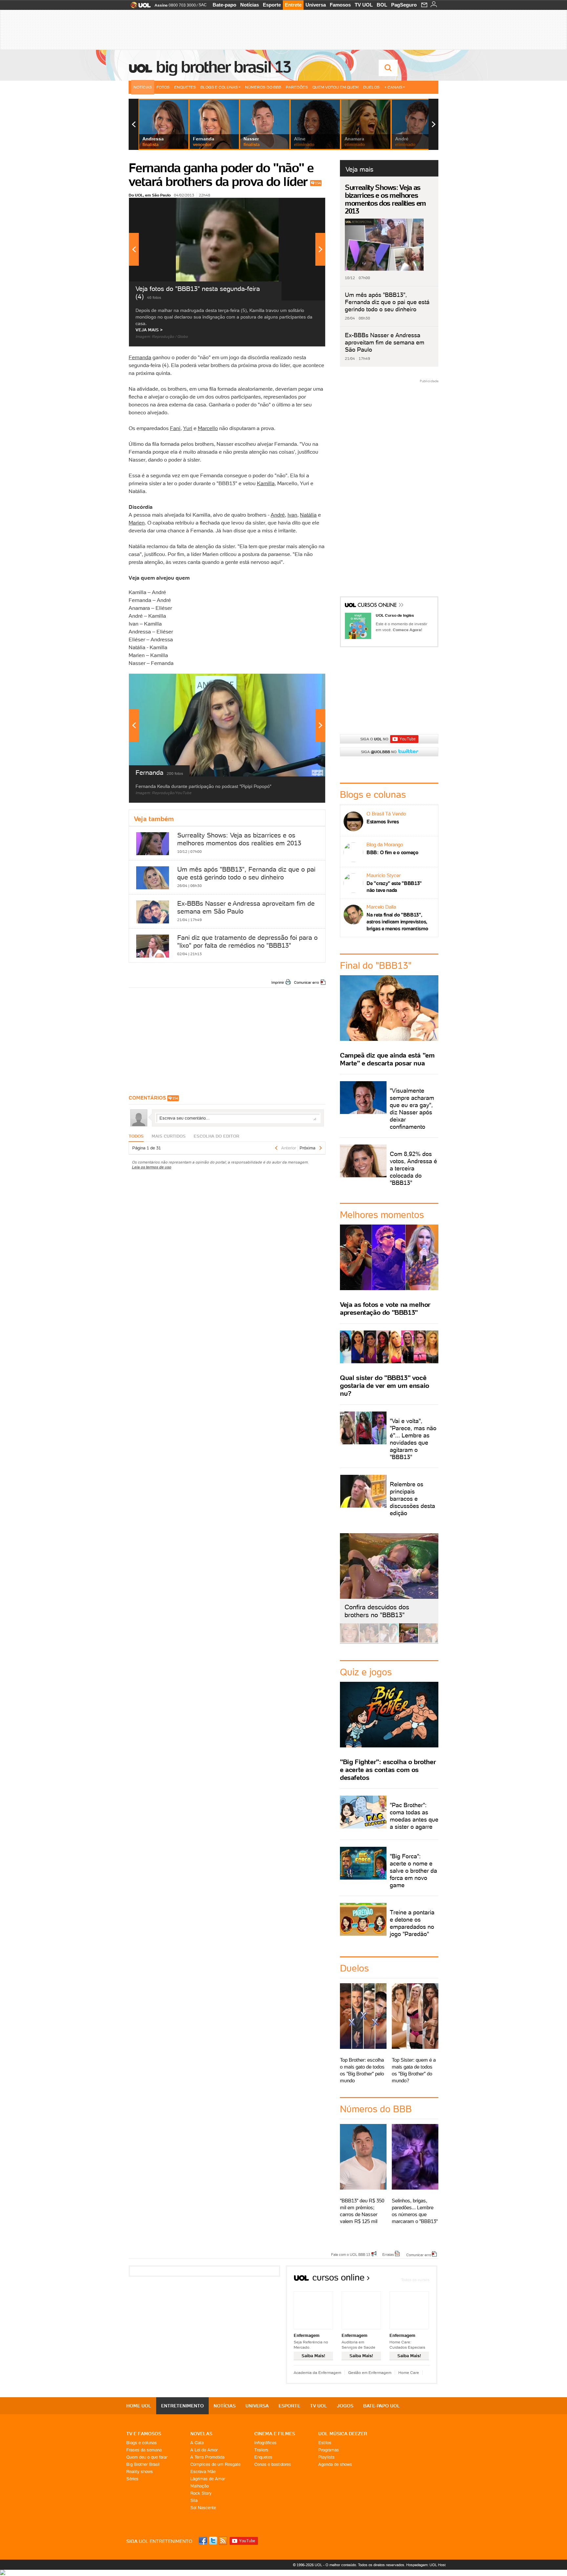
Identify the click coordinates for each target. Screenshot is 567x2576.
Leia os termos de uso (152, 1167)
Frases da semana (144, 2450)
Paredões (297, 87)
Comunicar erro (306, 982)
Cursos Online (378, 606)
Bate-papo (224, 5)
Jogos (345, 2406)
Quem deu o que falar (147, 2457)
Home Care (409, 2372)
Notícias (250, 5)
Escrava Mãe (203, 2472)
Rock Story (201, 2493)
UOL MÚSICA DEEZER (343, 2434)
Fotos (163, 87)
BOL (382, 5)
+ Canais (393, 87)
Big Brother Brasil (143, 2464)
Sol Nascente (203, 2508)
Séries (132, 2479)
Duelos (371, 87)
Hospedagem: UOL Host (426, 2565)
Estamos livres (383, 822)
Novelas (201, 2434)
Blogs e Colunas (219, 87)
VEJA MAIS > (149, 330)
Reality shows (140, 2472)
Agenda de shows (335, 2464)
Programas (329, 2450)
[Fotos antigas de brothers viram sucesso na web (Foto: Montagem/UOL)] (389, 1641)
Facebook (204, 2541)
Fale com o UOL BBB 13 (351, 2254)
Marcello (208, 428)
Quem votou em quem (336, 87)
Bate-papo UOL (382, 2406)
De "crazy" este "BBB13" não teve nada (394, 887)
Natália (308, 515)
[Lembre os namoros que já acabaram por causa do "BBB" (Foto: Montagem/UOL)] (369, 1641)
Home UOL (139, 2406)
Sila (194, 2500)
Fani (175, 428)
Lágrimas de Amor (208, 2479)
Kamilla (266, 483)
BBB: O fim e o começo (392, 852)
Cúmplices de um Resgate (215, 2464)
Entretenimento (182, 2406)
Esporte (272, 5)
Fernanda (140, 357)
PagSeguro (404, 5)
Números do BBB (263, 87)
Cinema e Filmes (275, 2434)
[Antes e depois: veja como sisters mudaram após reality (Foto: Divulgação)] (349, 1641)
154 (318, 183)
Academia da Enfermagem (317, 2372)
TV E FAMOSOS (144, 2434)
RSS (223, 2541)
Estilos (325, 2443)
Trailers (261, 2450)
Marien (137, 523)
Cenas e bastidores (273, 2464)
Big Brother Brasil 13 (223, 67)
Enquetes (185, 87)
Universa (316, 5)
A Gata (197, 2443)
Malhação (199, 2486)
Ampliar (304, 206)
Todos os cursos (415, 2280)
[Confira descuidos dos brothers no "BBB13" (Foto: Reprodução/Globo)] (409, 1641)
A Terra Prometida (207, 2457)
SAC (203, 5)
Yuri (188, 428)
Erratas (388, 2254)
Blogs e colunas (142, 2443)
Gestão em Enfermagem (370, 2372)
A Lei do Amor (204, 2450)
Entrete (293, 5)
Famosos (340, 5)
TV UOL (364, 5)
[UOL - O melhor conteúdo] (139, 7)
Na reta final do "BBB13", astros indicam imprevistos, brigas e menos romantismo (397, 922)
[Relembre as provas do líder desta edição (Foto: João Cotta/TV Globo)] (428, 1641)
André (278, 515)
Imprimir (278, 982)
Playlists (326, 2457)
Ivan (292, 515)
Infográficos (265, 2443)
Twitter (214, 2541)
